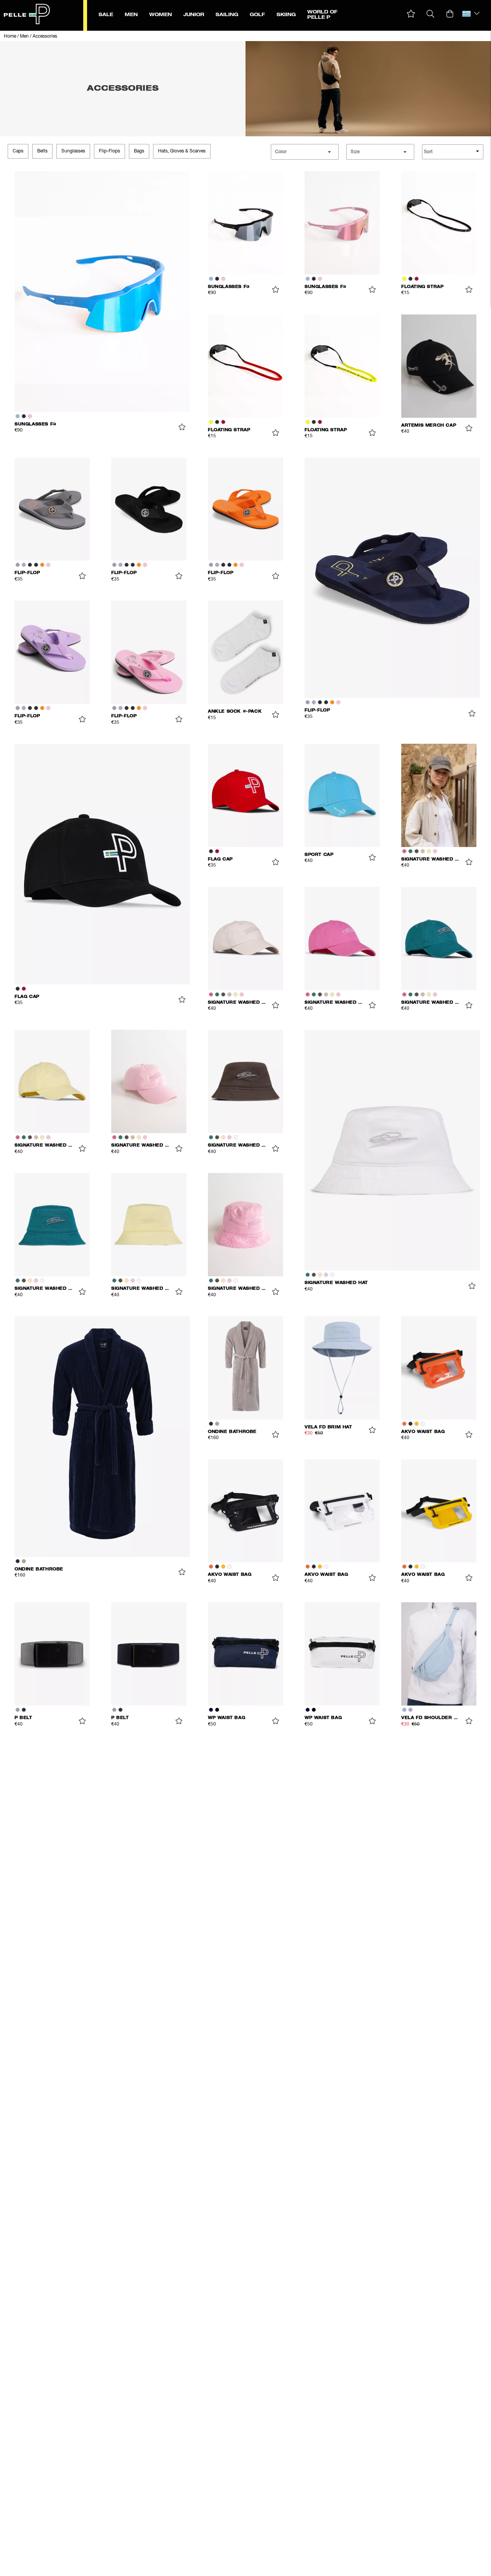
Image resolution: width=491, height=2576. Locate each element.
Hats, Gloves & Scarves (182, 151)
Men (24, 36)
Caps (18, 151)
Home (10, 36)
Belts (42, 151)
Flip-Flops (110, 151)
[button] (411, 14)
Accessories (45, 36)
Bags (139, 151)
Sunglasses (73, 151)
